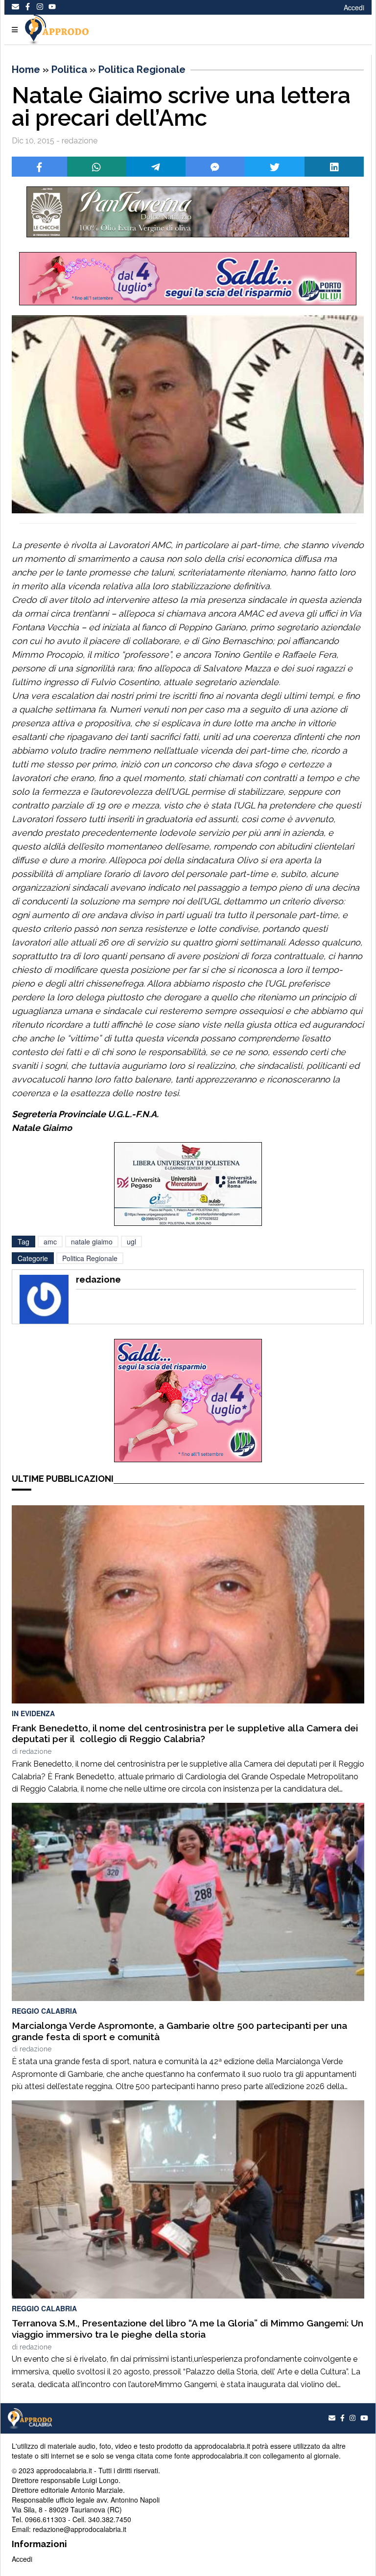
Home (26, 69)
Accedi (354, 7)
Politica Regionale (142, 69)
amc (50, 1242)
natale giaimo (92, 1242)
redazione (35, 1751)
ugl (131, 1242)
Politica (69, 69)
